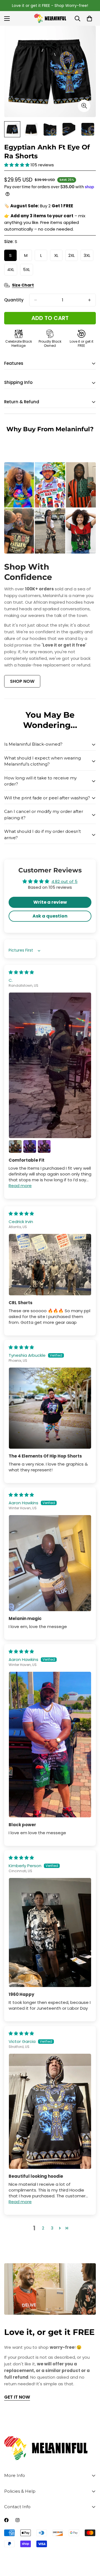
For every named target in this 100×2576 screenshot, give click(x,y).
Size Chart (23, 285)
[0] (89, 19)
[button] (17, 165)
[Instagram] (17, 2520)
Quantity (14, 300)
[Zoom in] (84, 106)
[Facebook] (6, 2520)
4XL (12, 271)
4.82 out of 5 (64, 881)
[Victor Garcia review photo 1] (50, 2111)
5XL (28, 271)
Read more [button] (20, 1186)
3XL (88, 257)
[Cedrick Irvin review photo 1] (50, 1265)
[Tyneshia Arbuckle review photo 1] (50, 1408)
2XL (73, 257)
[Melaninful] (50, 18)
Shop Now (22, 681)
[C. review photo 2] (15, 1146)
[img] (21, 972)
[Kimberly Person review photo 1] (50, 1933)
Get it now (17, 2397)
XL (58, 257)
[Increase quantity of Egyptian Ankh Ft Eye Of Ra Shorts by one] (89, 300)
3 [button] (52, 2228)
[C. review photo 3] (30, 1146)
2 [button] (43, 2228)
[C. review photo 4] (44, 1146)
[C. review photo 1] (50, 1065)
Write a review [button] (50, 902)
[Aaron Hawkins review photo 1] (50, 1563)
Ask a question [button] (50, 916)
